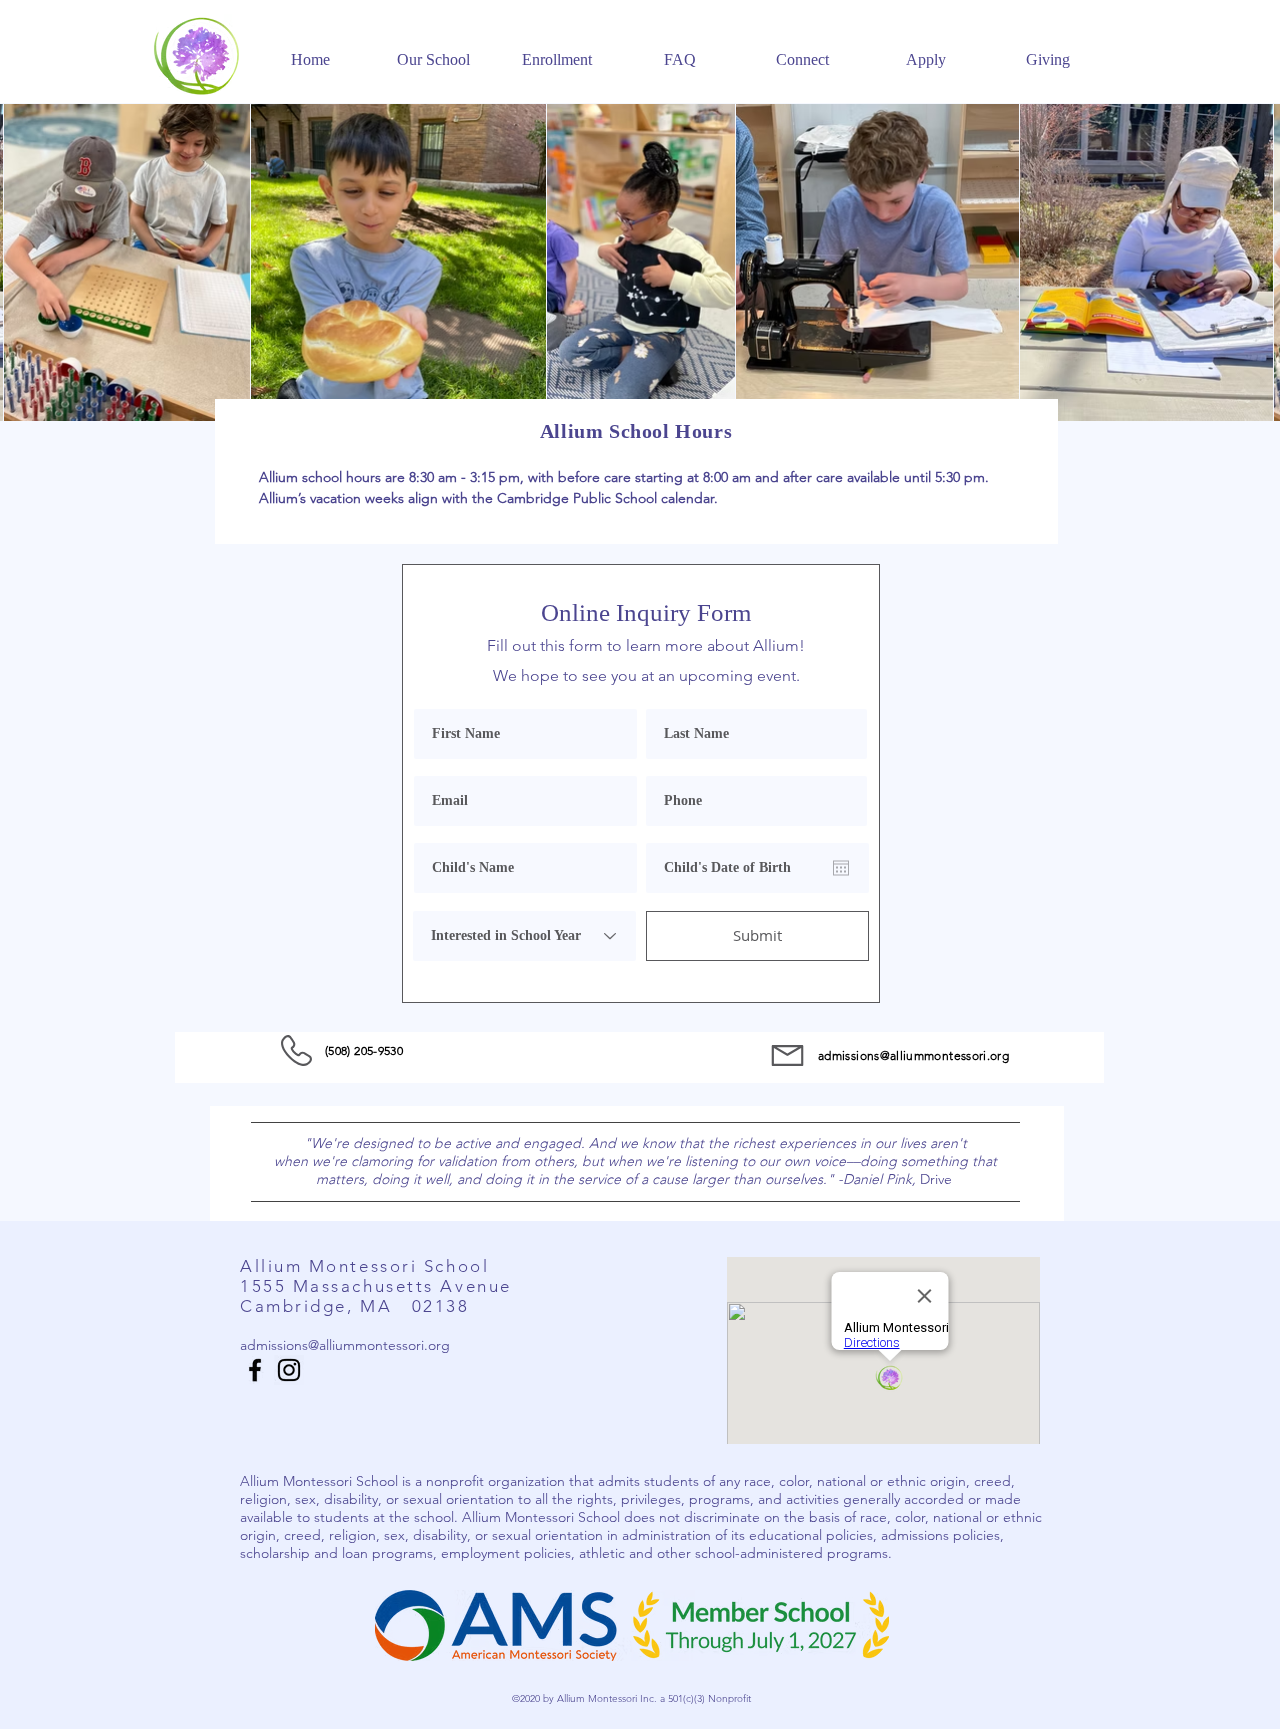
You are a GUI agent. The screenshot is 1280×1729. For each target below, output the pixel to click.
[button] (433, 51)
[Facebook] (255, 1370)
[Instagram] (289, 1370)
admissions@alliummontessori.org (913, 1055)
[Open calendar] (841, 868)
